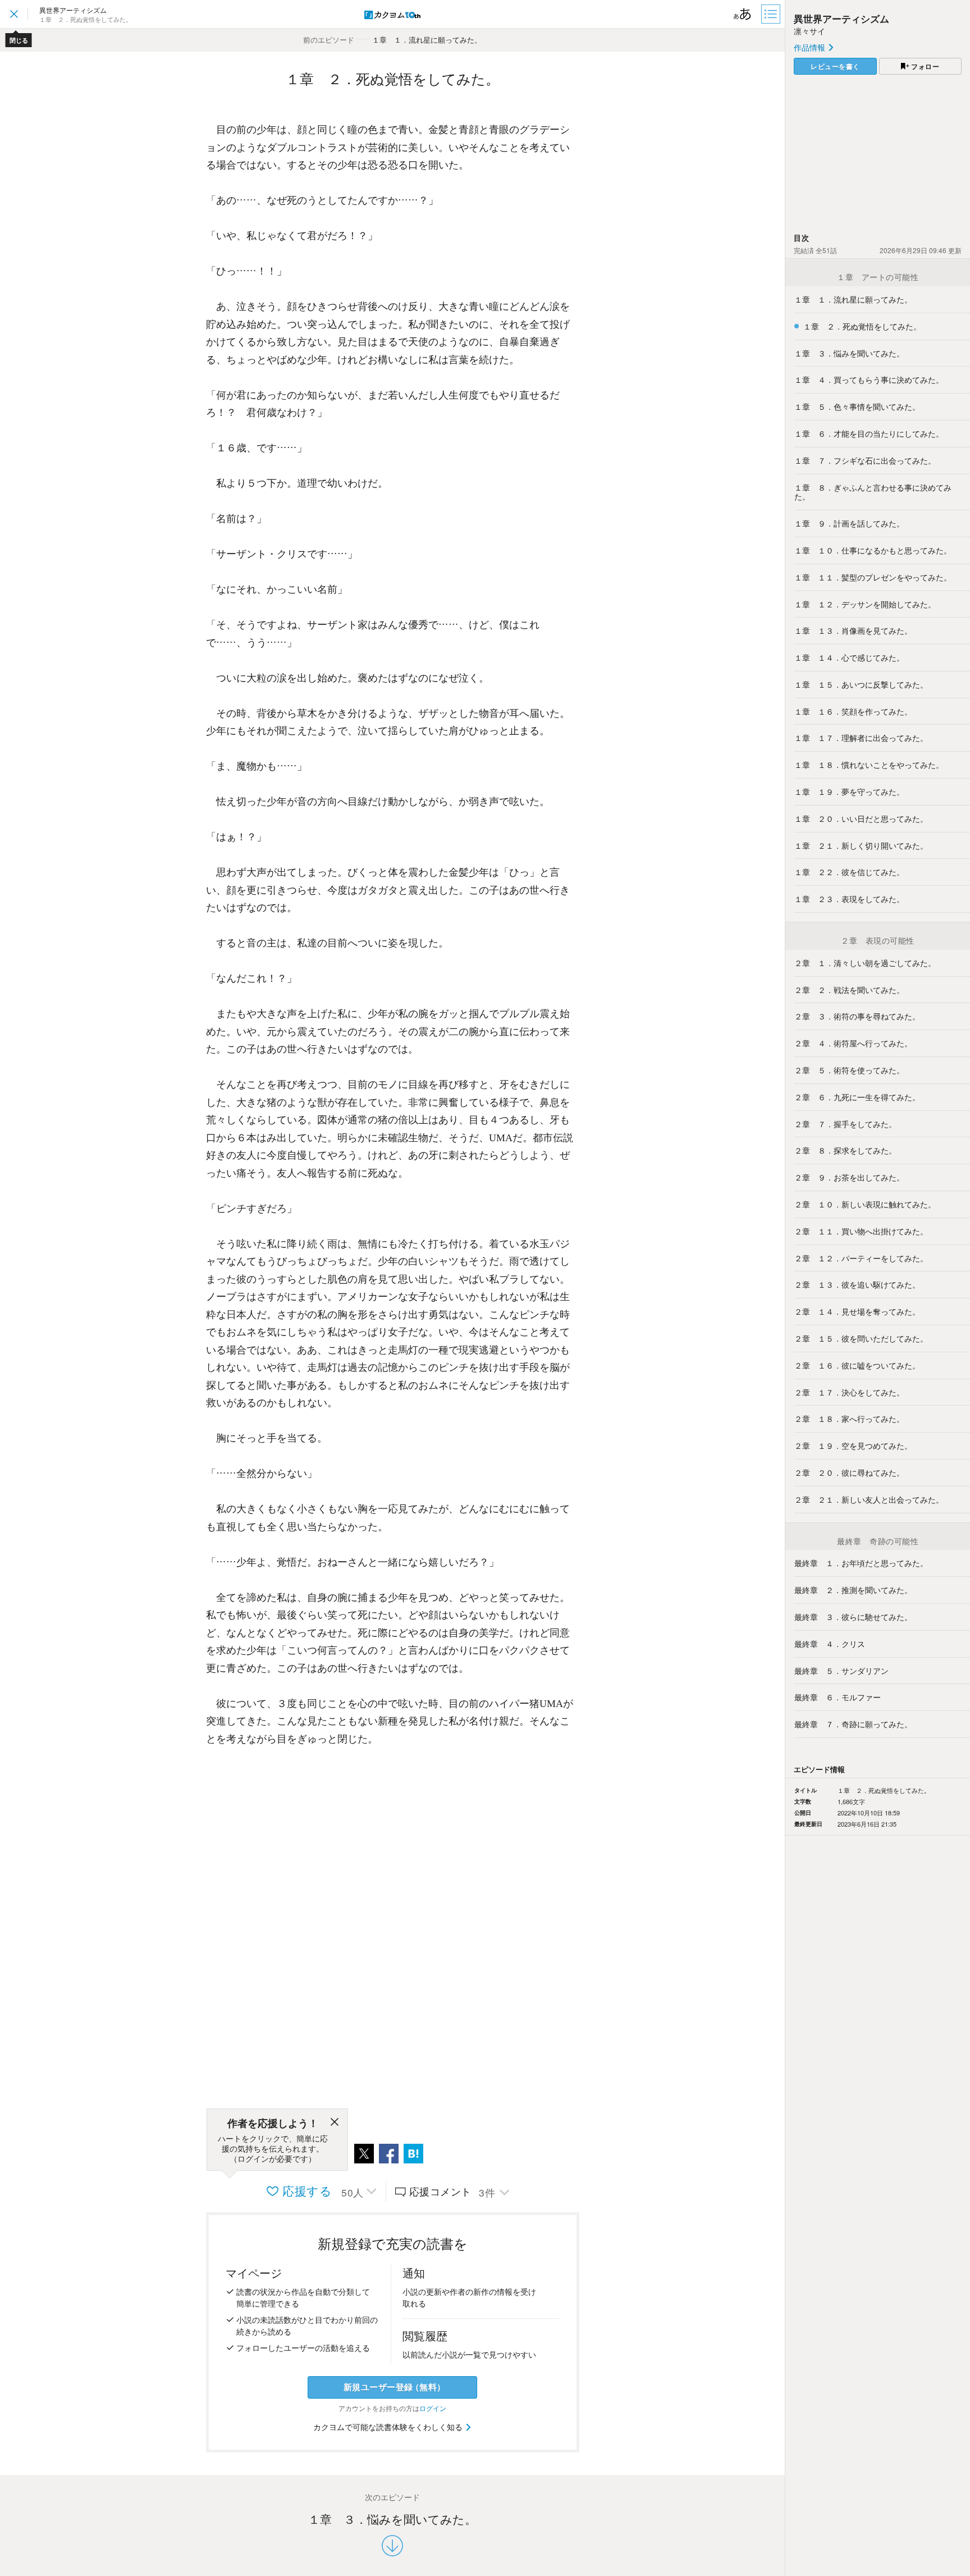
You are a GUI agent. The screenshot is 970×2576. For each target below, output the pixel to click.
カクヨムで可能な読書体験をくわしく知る (389, 2427)
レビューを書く (835, 66)
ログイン (433, 2408)
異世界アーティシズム (841, 19)
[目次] (772, 14)
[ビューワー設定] (743, 14)
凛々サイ (809, 31)
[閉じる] (335, 2124)
